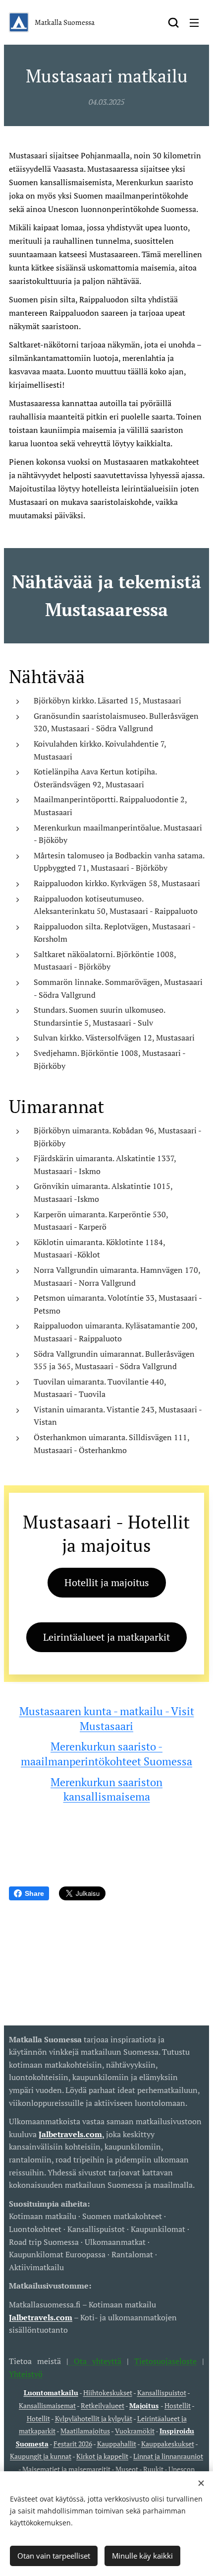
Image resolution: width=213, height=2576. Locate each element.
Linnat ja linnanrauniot (168, 2456)
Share (34, 1893)
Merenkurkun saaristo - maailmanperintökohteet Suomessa (106, 1754)
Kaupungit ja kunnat (41, 2456)
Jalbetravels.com (41, 2317)
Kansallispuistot (162, 2393)
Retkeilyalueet (103, 2405)
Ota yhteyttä (95, 2361)
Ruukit (153, 2469)
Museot (127, 2469)
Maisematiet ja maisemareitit (66, 2469)
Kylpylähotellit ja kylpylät (94, 2418)
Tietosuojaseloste (165, 2361)
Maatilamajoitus (85, 2431)
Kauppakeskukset (168, 2444)
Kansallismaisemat (47, 2405)
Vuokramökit (135, 2431)
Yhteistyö (26, 2374)
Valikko (194, 22)
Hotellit (38, 2418)
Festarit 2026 (73, 2444)
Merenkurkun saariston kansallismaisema (106, 1789)
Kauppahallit (117, 2444)
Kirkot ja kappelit (102, 2456)
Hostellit (178, 2405)
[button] (173, 22)
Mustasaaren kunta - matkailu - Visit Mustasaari (107, 1718)
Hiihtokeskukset (108, 2393)
